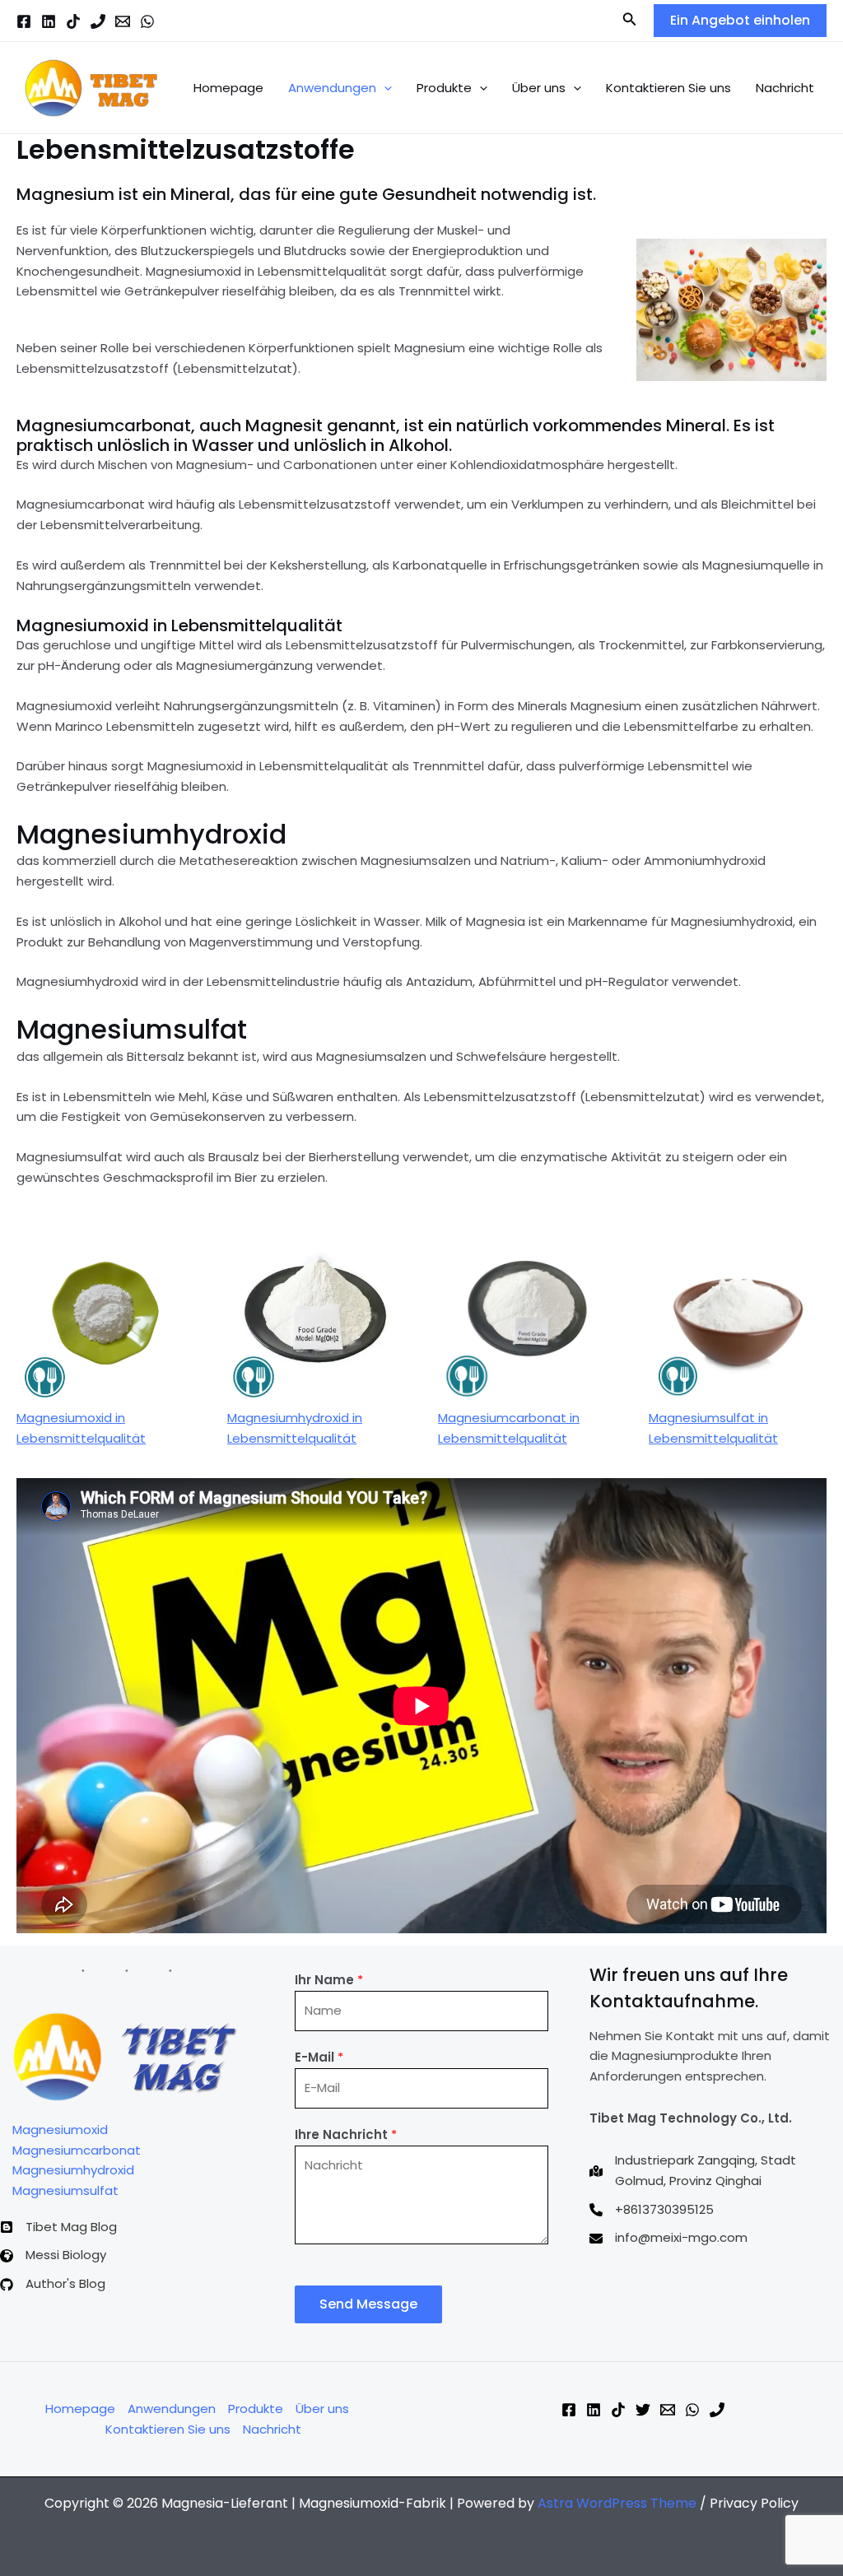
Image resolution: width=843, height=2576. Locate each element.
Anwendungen (332, 88)
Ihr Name (329, 1980)
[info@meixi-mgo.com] (668, 2238)
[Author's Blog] (53, 2284)
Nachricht (785, 88)
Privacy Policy (754, 2503)
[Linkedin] (49, 21)
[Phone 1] (98, 21)
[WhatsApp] (147, 21)
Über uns (539, 88)
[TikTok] (73, 21)
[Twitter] (643, 2410)
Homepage (228, 88)
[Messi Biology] (53, 2255)
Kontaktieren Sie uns (668, 88)
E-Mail (319, 2057)
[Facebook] (24, 21)
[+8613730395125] (652, 2210)
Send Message (368, 2304)
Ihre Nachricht (346, 2134)
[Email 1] (123, 21)
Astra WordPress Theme (617, 2503)
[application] (384, 88)
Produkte (444, 88)
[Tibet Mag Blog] (58, 2227)
